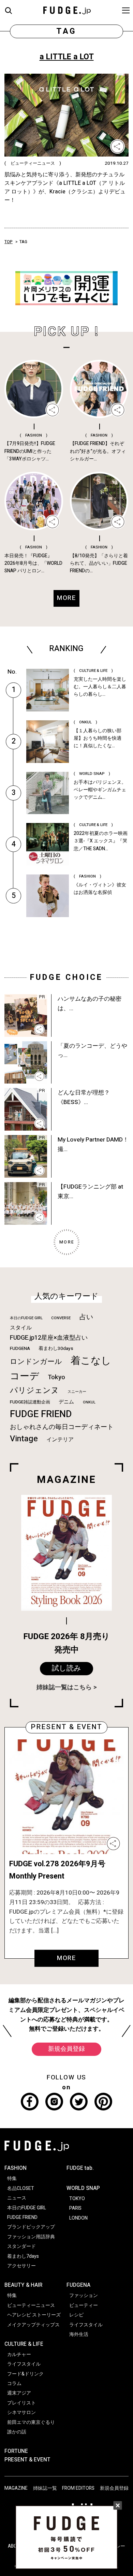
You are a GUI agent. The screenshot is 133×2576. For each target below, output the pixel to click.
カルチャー (19, 2354)
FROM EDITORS (78, 2488)
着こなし (91, 1361)
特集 (12, 2178)
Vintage (24, 1439)
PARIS (75, 2208)
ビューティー (84, 2305)
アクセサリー (21, 2266)
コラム (14, 2383)
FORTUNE (16, 2451)
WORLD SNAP (83, 2188)
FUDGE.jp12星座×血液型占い (49, 1338)
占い (86, 1317)
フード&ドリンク (25, 2374)
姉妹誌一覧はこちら (64, 1687)
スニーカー (77, 1392)
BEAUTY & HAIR (23, 2285)
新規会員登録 (66, 2049)
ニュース (17, 2198)
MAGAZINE (16, 2488)
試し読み (66, 1668)
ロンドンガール (36, 1362)
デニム (66, 1402)
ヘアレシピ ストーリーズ (34, 2315)
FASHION (16, 2168)
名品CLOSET (21, 2188)
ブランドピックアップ (31, 2227)
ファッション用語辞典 (31, 2237)
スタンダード (21, 2246)
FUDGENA (20, 1349)
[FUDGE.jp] (67, 10)
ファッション (84, 2295)
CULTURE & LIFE (24, 2344)
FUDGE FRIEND (41, 1414)
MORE (66, 1958)
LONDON (78, 2218)
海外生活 (79, 2334)
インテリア (60, 1440)
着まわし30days (56, 1349)
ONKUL (89, 1402)
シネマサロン (21, 2412)
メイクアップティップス (33, 2325)
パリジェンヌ (34, 1390)
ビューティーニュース (31, 2305)
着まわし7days (23, 2256)
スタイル (21, 1328)
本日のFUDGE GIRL (26, 1318)
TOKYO (77, 2199)
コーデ (25, 1376)
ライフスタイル (24, 2364)
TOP (9, 242)
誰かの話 (17, 2432)
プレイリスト (21, 2403)
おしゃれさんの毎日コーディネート (62, 1427)
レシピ (76, 2315)
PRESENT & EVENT (27, 2460)
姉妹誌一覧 (45, 2488)
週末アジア (19, 2393)
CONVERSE (61, 1318)
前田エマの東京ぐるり (31, 2422)
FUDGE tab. (80, 2168)
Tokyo (56, 1377)
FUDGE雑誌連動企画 (30, 1402)
